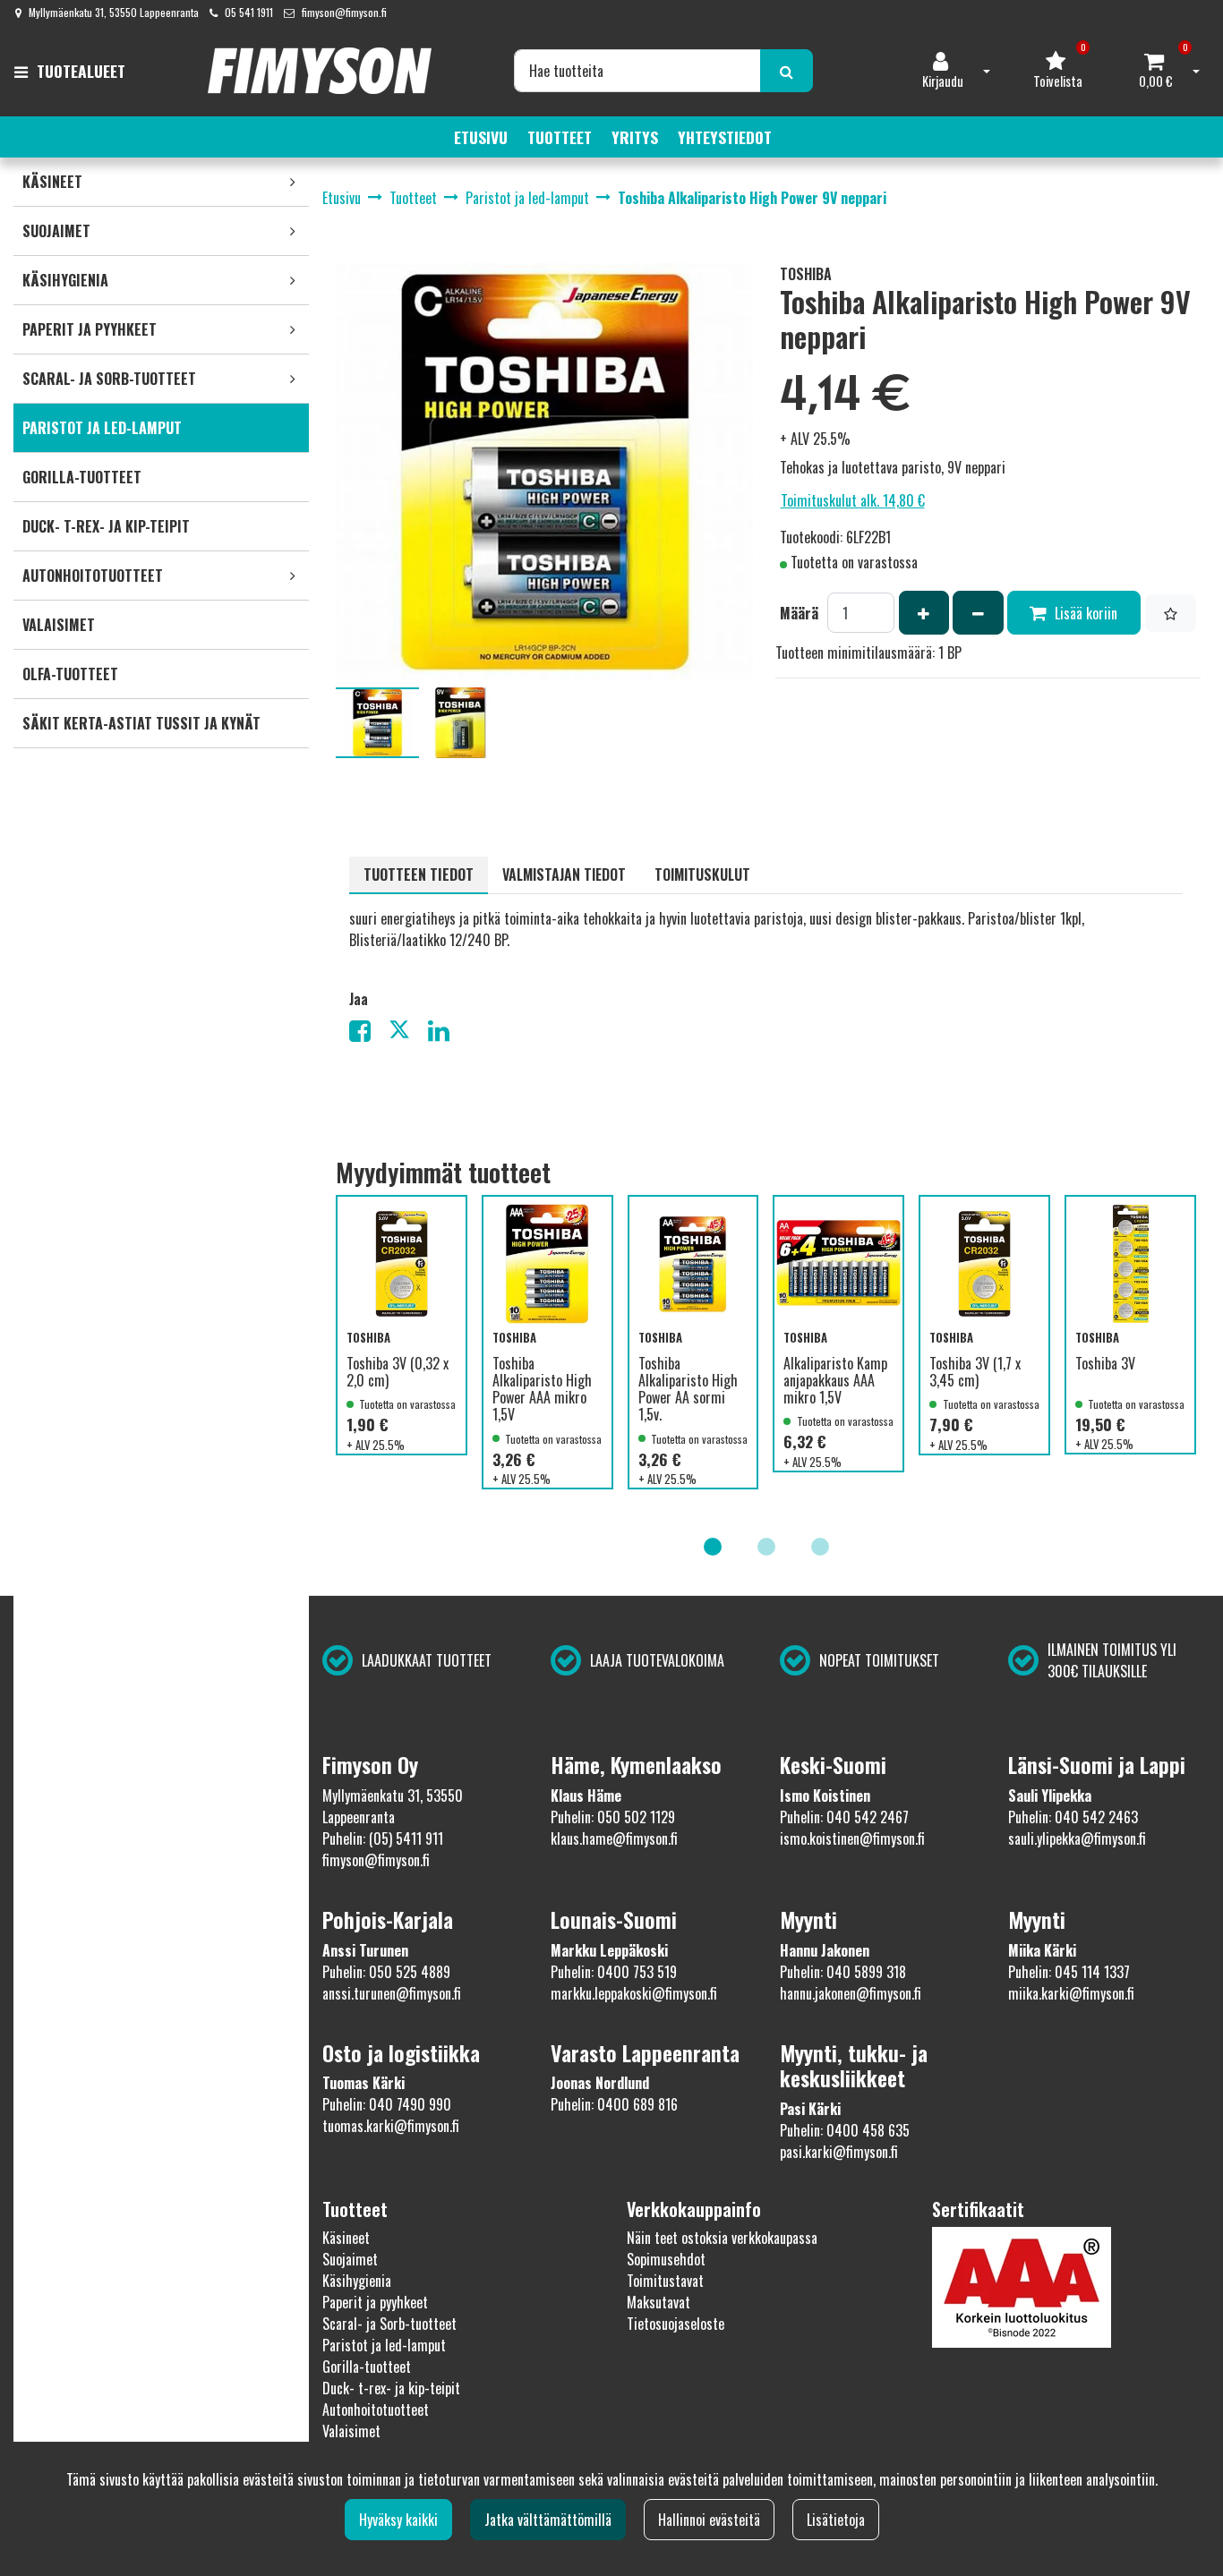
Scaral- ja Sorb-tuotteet (389, 2324)
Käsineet (346, 2238)
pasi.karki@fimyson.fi (839, 2152)
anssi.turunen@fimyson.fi (392, 1993)
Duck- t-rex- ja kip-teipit (391, 2388)
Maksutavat (659, 2302)
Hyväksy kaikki (398, 2520)
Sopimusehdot (666, 2259)
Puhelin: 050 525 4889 (386, 1972)
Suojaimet (350, 2259)
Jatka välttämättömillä (548, 2520)
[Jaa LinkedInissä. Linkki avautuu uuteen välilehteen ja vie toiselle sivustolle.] (446, 1034)
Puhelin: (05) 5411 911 (383, 1838)
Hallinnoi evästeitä (709, 2520)
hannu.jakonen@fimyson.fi (851, 1993)
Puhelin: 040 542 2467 (844, 1817)
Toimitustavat (665, 2281)
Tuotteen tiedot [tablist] (419, 874)
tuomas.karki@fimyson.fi (391, 2126)
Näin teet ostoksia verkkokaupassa (722, 2238)
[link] (293, 182)
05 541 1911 (249, 12)
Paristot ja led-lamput (384, 2345)
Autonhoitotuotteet (376, 2410)
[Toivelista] (1171, 613)
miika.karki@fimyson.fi (1071, 1993)
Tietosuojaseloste (676, 2324)
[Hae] (787, 71)
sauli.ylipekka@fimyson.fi (1077, 1838)
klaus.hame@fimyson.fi (614, 1838)
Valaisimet (351, 2431)
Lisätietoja (836, 2520)
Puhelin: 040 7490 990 (387, 2104)
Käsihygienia (357, 2281)
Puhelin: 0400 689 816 (614, 2104)
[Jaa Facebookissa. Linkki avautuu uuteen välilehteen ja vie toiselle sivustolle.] (369, 1034)
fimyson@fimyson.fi (344, 12)
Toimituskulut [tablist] (702, 874)
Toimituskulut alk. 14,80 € (853, 500)
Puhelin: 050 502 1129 (613, 1817)
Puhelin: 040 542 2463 (1073, 1817)
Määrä (799, 613)
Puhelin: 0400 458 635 (845, 2130)
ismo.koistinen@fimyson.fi (852, 1838)
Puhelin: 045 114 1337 (1069, 1972)
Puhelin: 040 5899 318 (843, 1972)
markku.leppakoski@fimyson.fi (634, 1993)
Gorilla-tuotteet (367, 2367)
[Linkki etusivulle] (320, 71)
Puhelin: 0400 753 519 (614, 1972)
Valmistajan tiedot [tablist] (564, 874)
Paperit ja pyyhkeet (375, 2302)
